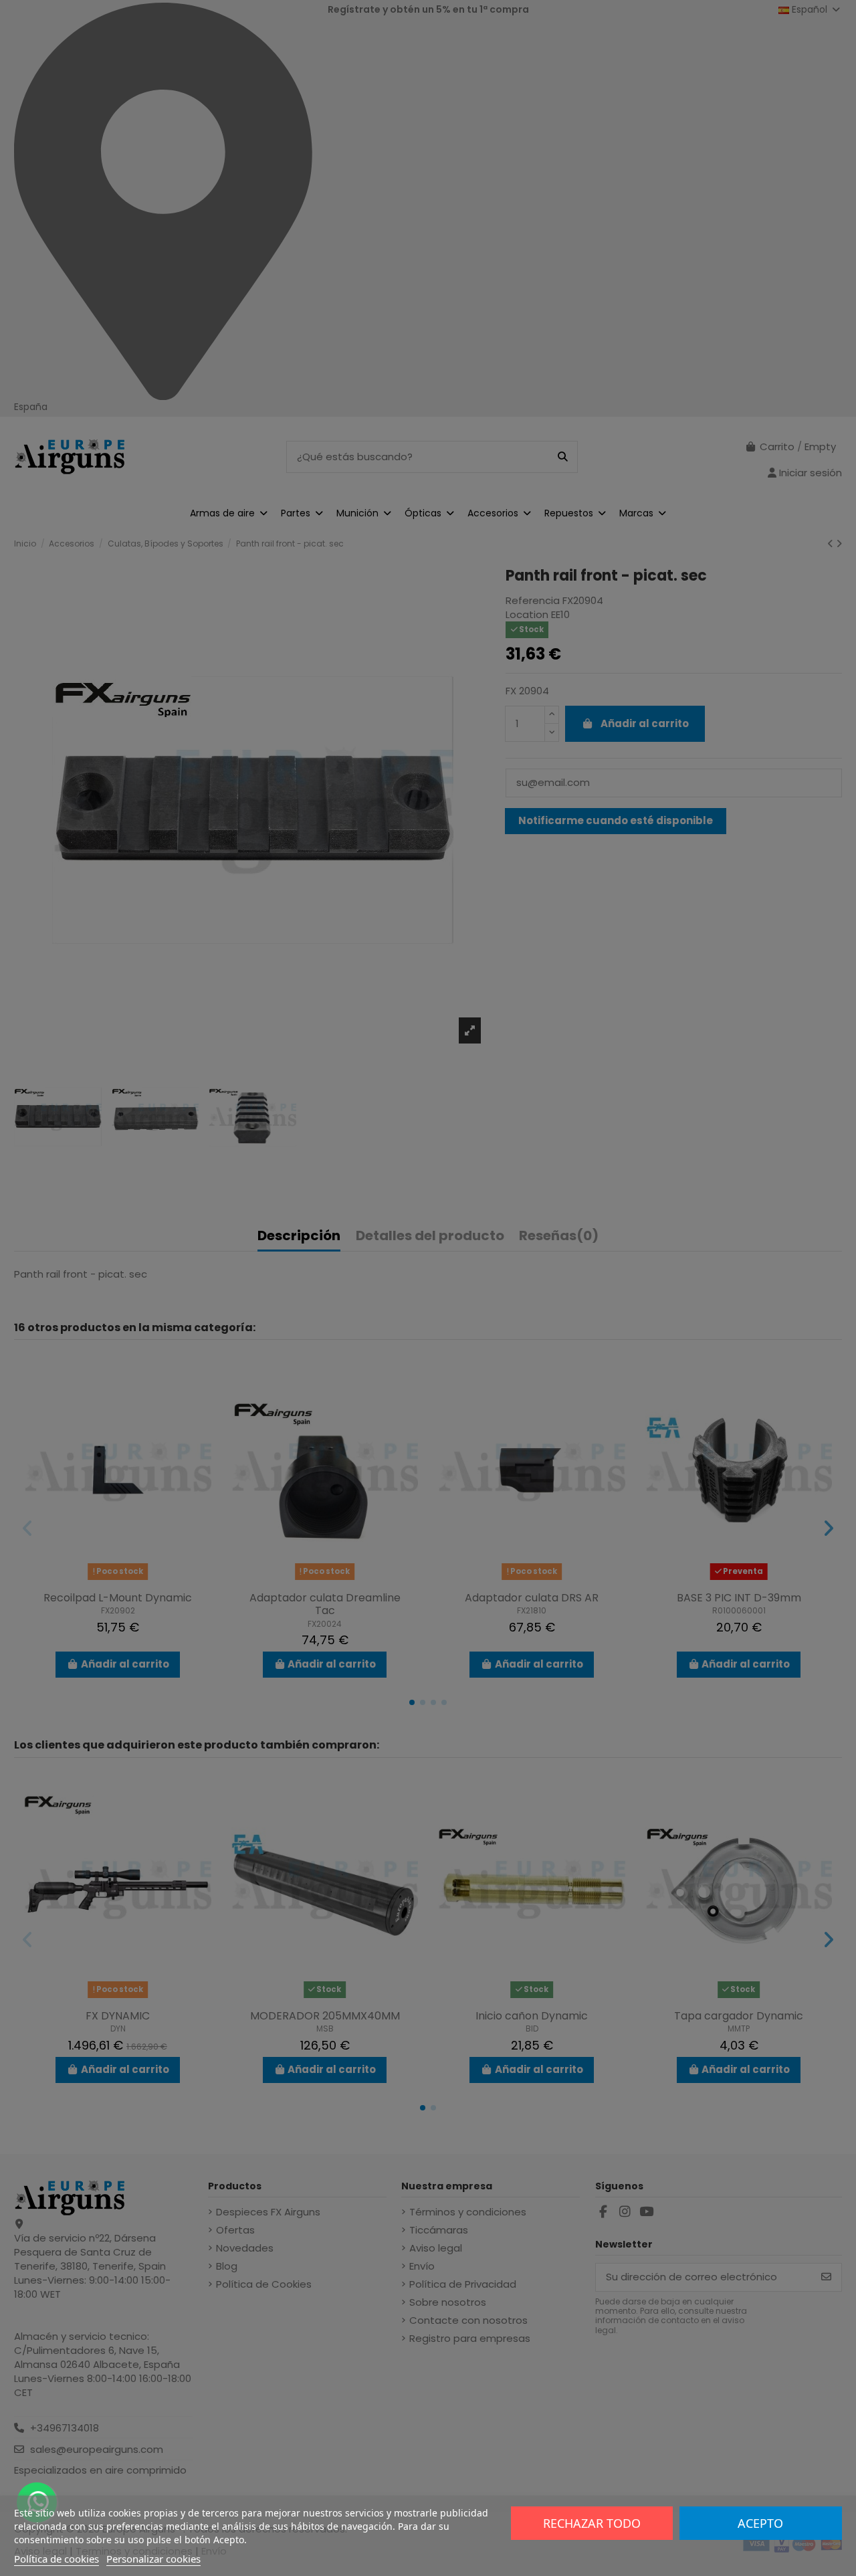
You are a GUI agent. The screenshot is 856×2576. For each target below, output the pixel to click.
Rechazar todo (592, 2523)
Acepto (760, 2523)
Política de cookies (57, 2559)
